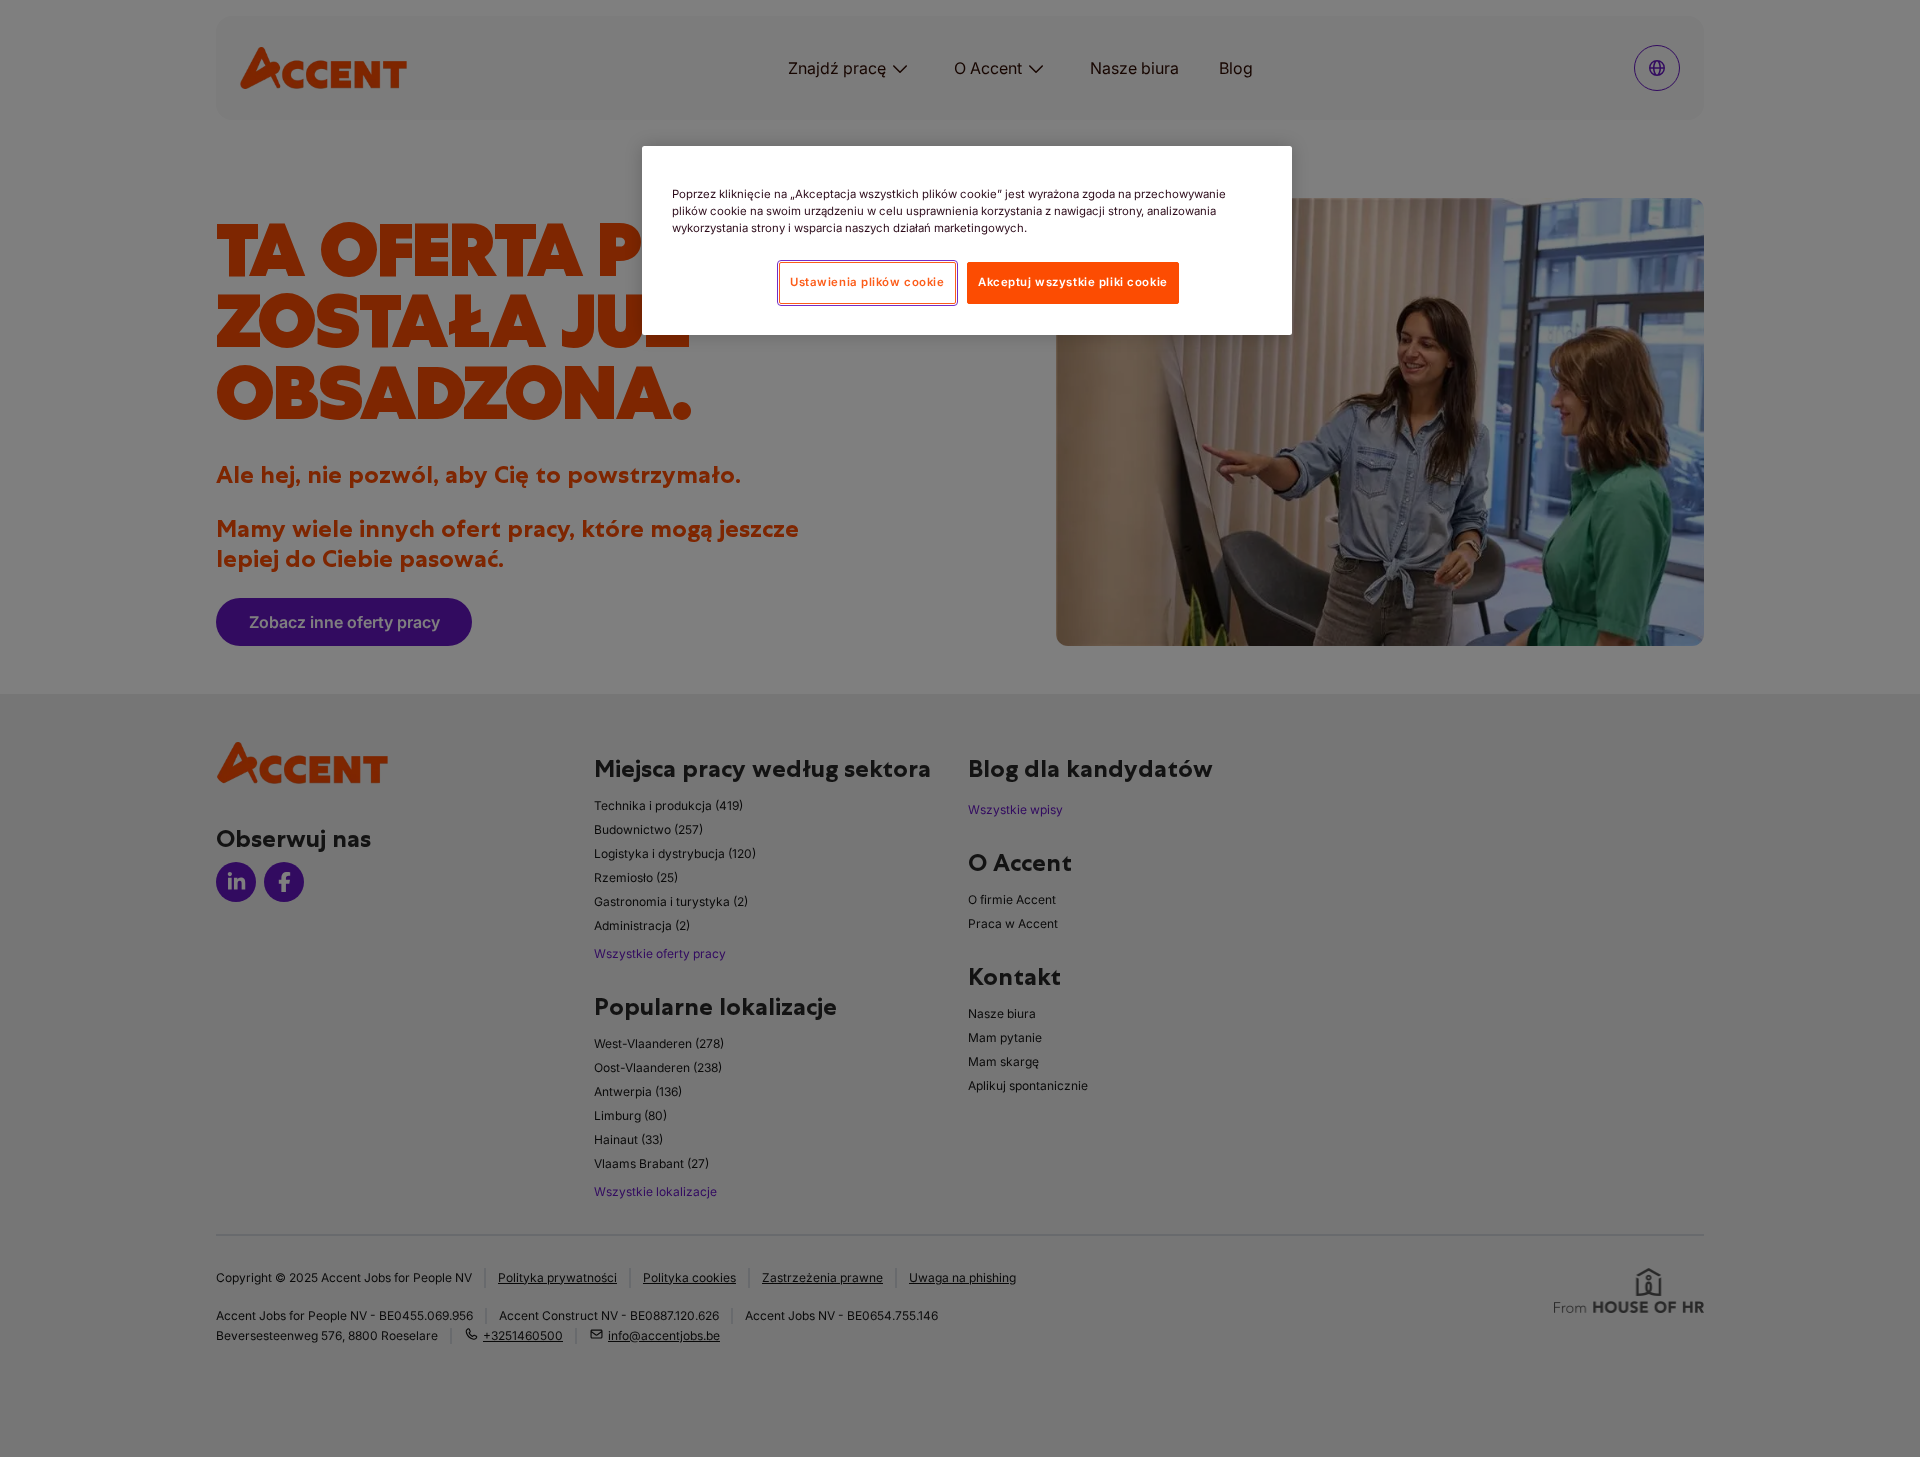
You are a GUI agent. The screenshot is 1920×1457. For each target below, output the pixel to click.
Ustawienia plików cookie (867, 282)
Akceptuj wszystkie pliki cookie (1073, 282)
